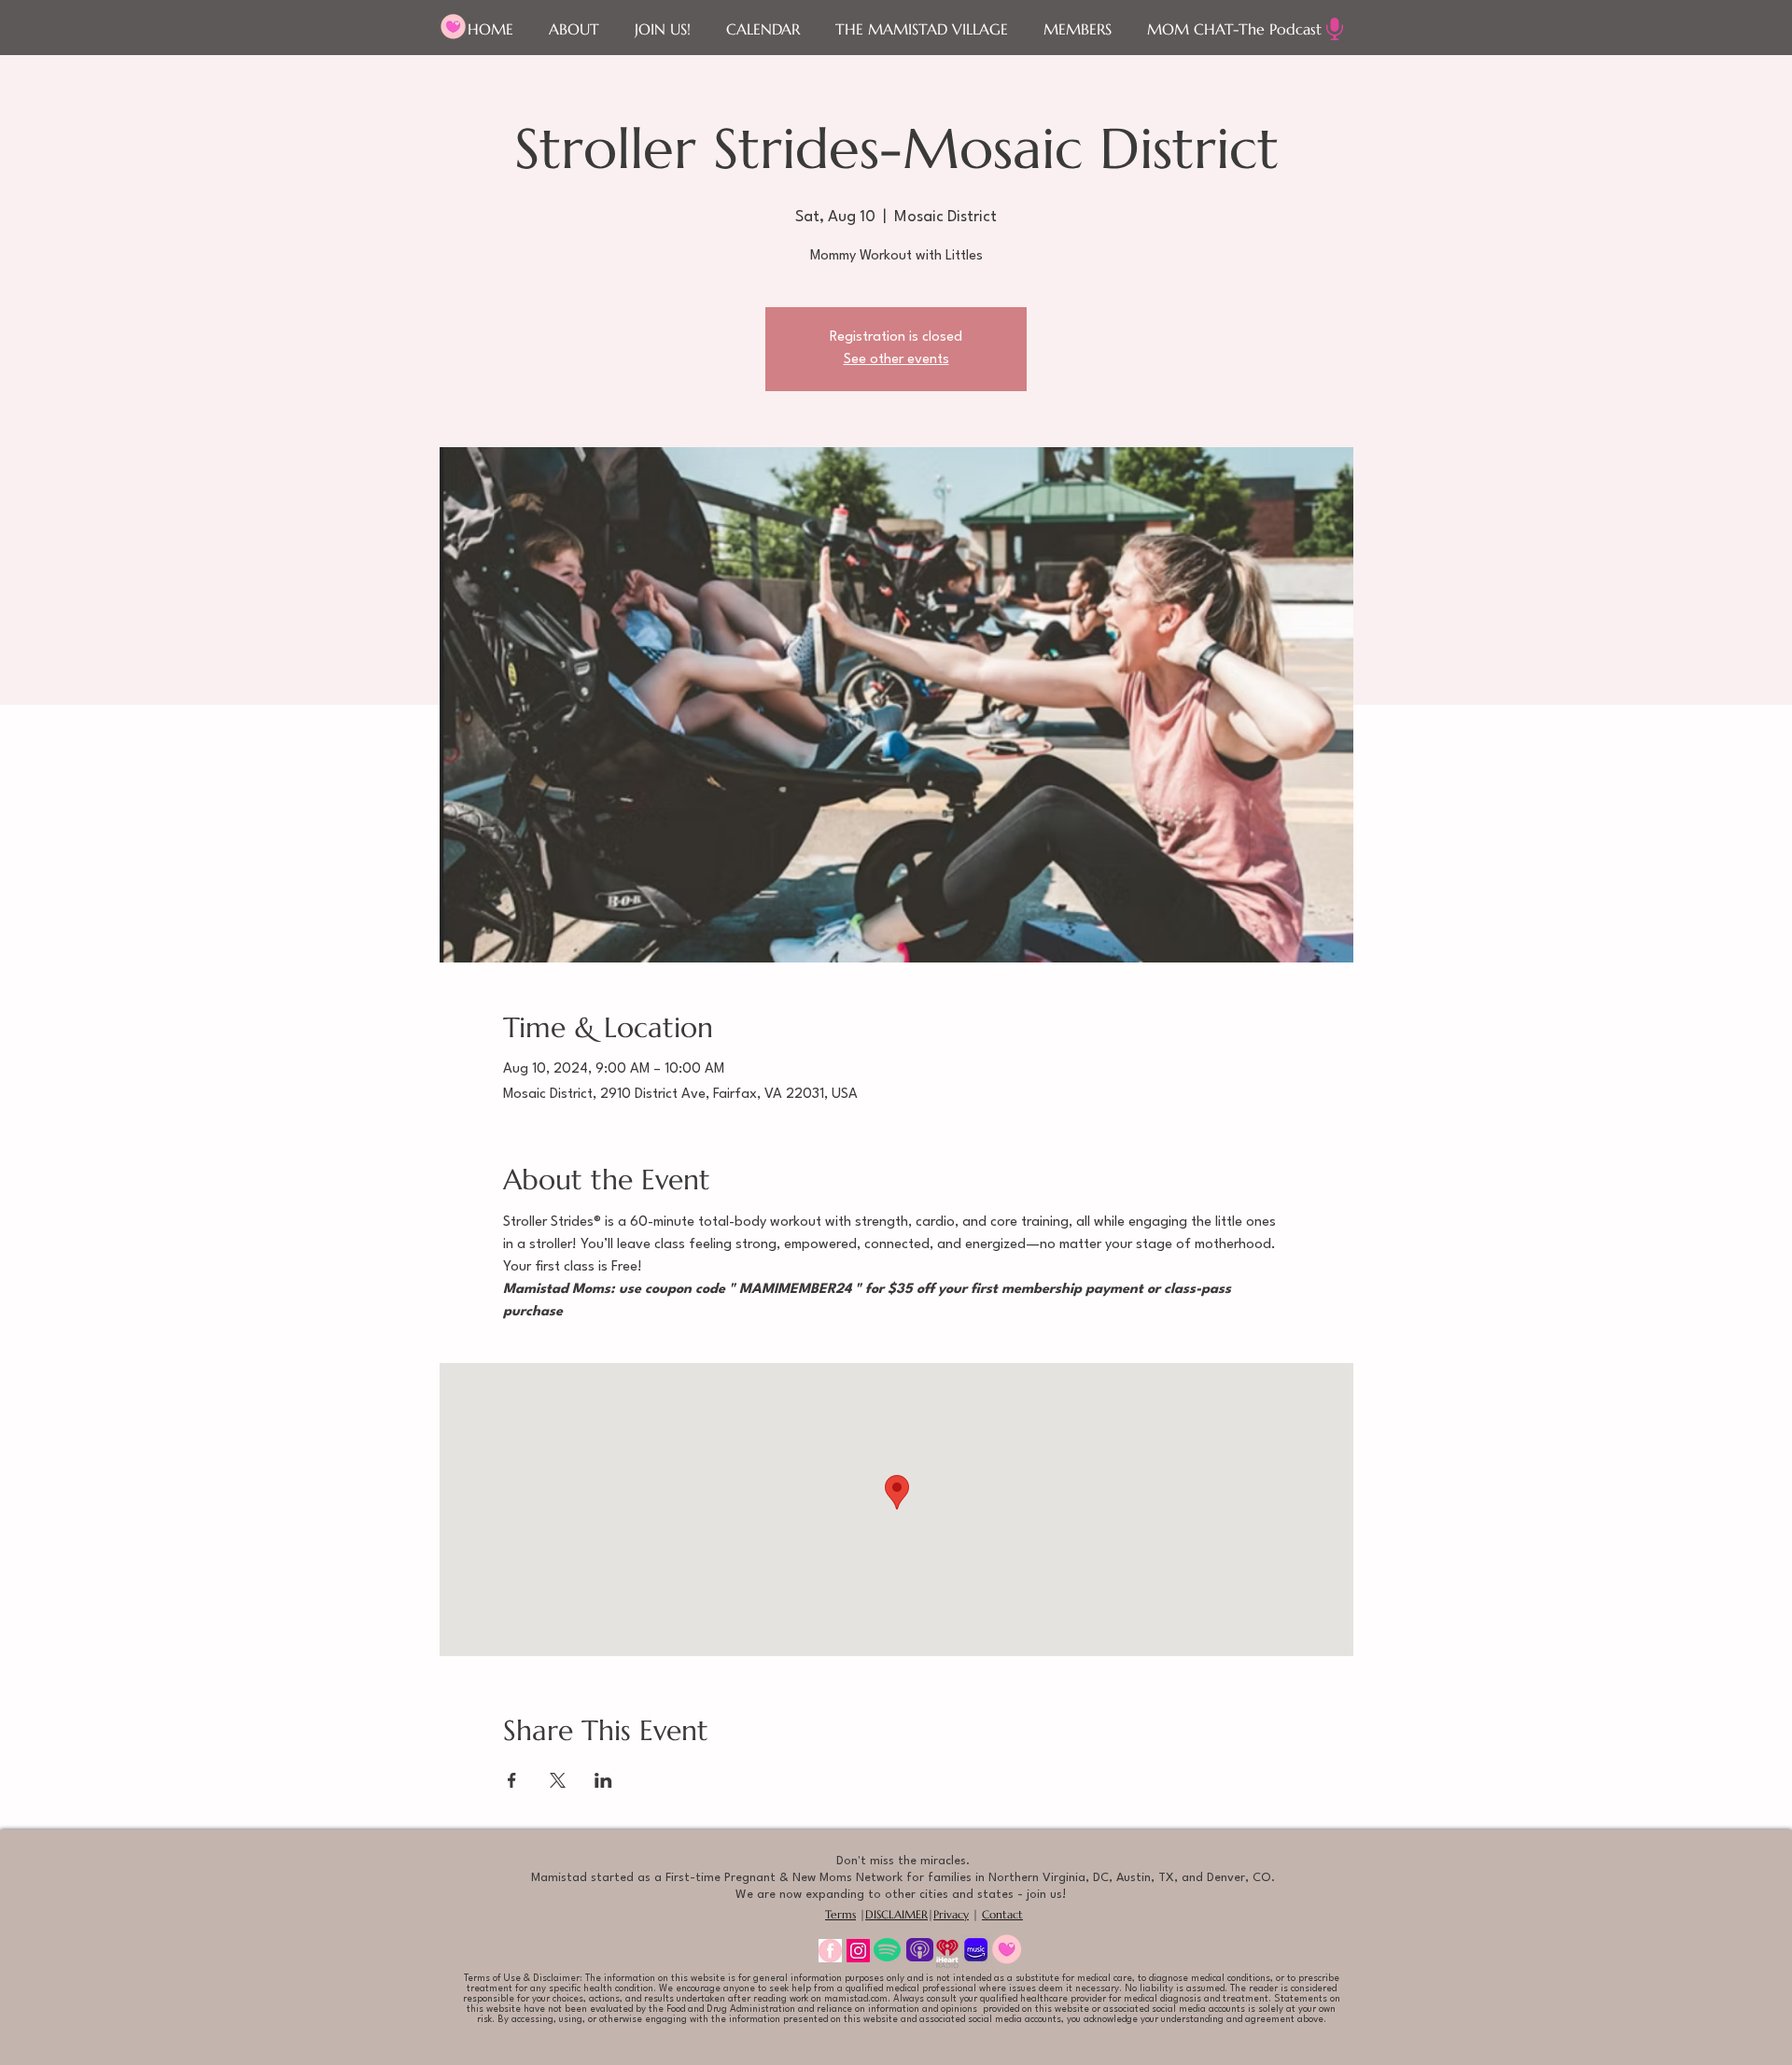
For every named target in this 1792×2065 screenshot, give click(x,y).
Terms (840, 1914)
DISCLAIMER (896, 1914)
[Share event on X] (558, 1780)
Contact (1002, 1914)
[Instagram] (858, 1951)
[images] (830, 1951)
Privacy (951, 1914)
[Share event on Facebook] (512, 1780)
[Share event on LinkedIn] (603, 1780)
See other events (896, 360)
